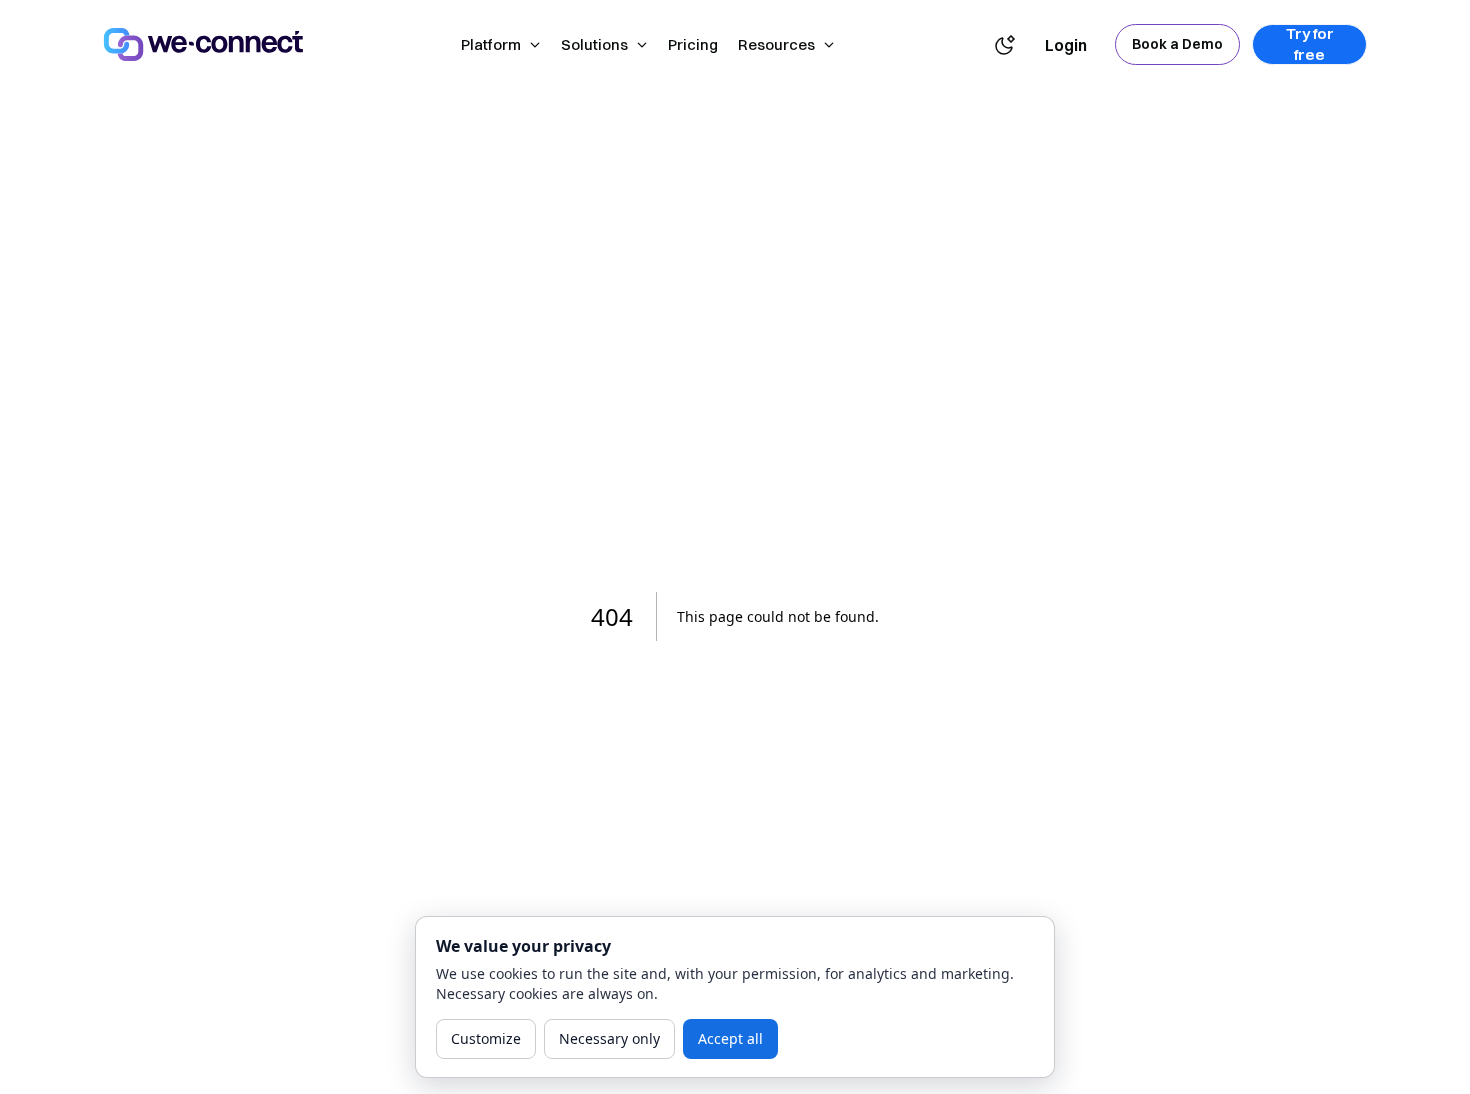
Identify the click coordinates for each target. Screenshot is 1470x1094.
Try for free (1310, 44)
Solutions (594, 44)
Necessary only (609, 1038)
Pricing (693, 44)
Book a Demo (1177, 44)
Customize (486, 1038)
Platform (491, 44)
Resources (776, 44)
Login (1066, 45)
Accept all (730, 1038)
